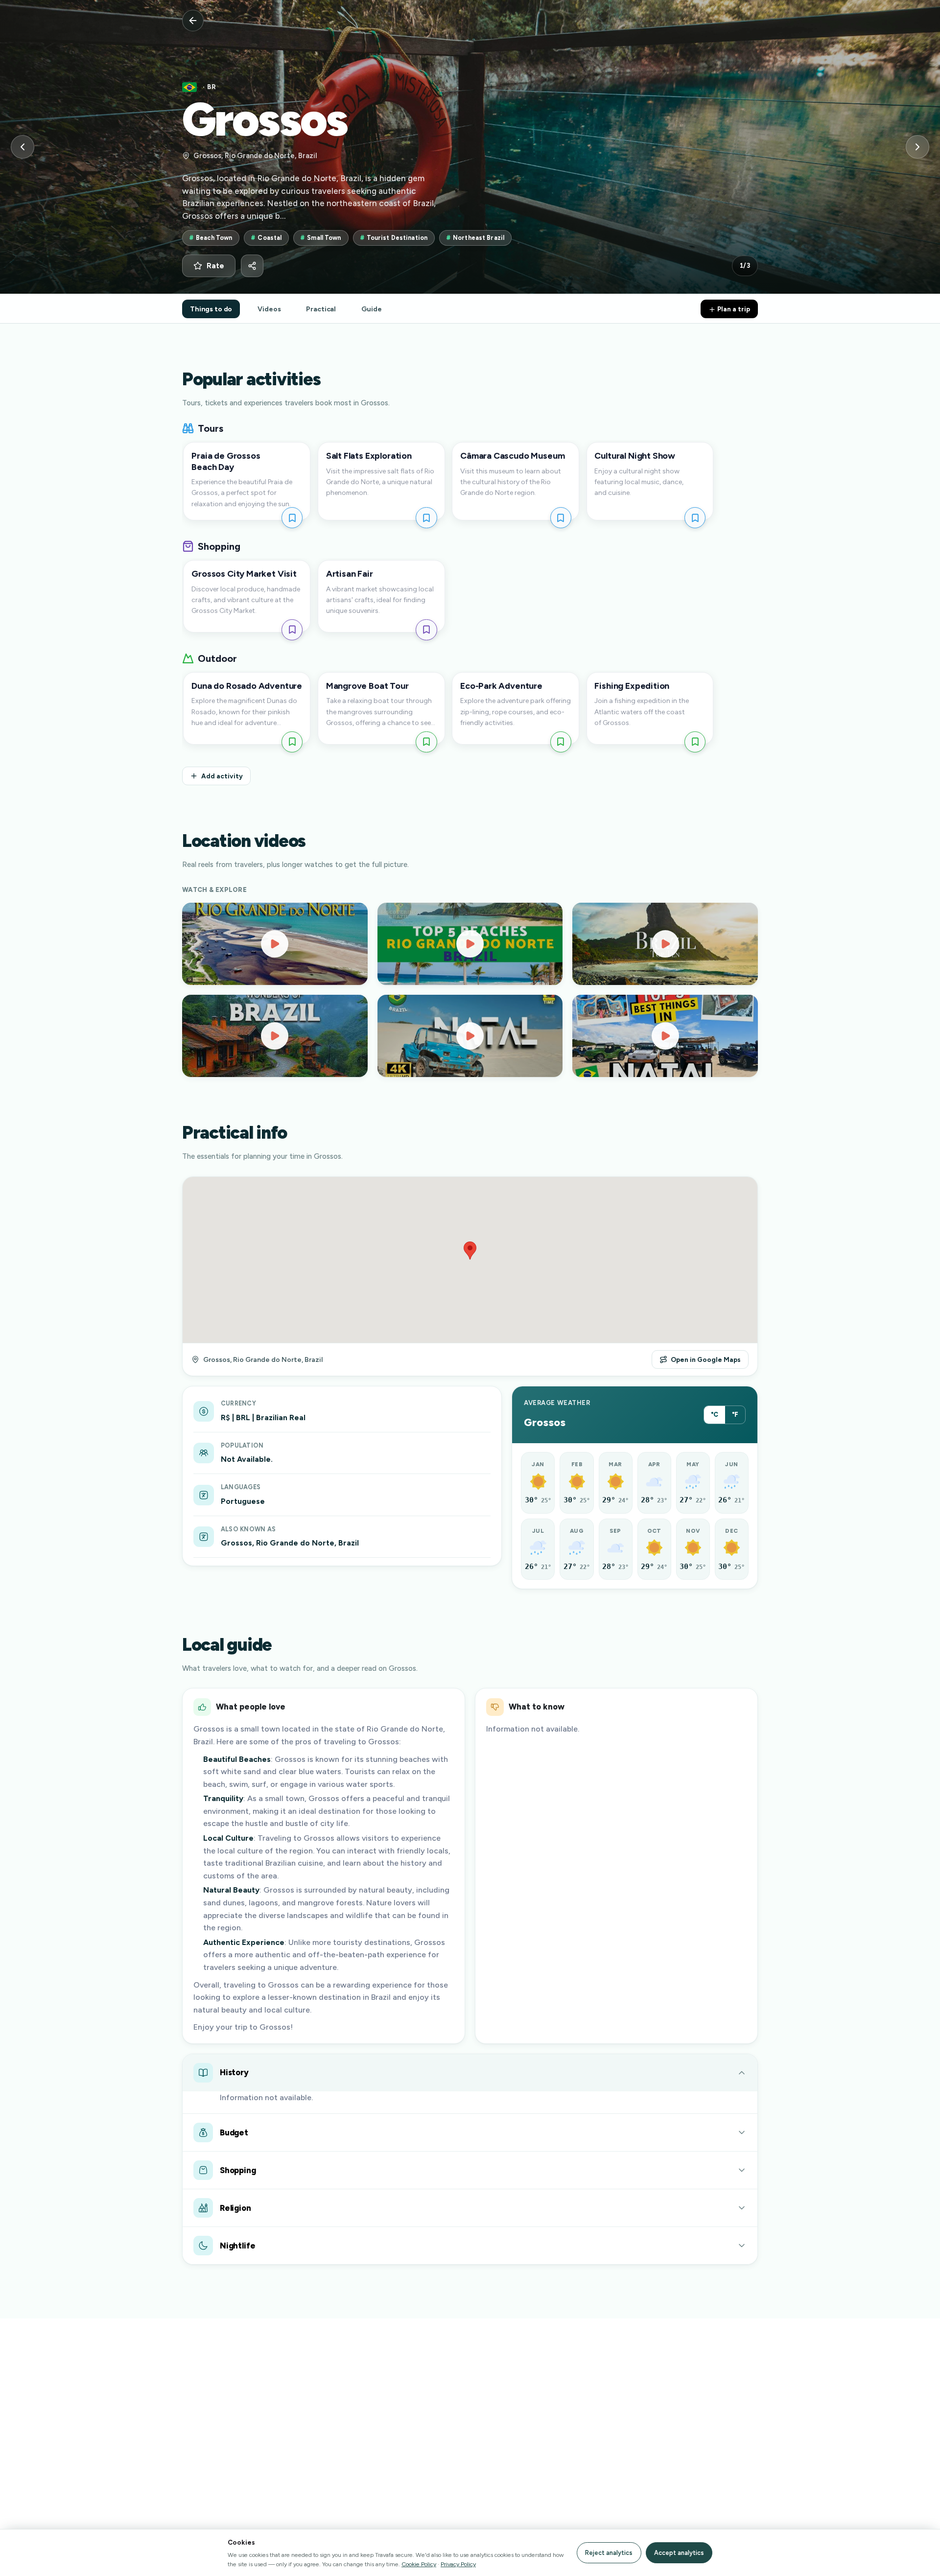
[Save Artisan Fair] (426, 630)
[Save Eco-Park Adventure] (561, 742)
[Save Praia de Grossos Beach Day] (292, 518)
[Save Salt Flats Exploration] (426, 518)
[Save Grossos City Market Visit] (292, 630)
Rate (215, 266)
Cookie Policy (419, 2564)
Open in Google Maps (706, 1359)
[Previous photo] (23, 147)
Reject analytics (609, 2553)
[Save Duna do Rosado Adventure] (292, 742)
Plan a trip (733, 309)
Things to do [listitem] (211, 309)
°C (715, 1415)
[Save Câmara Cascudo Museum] (561, 518)
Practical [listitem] (321, 309)
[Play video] (275, 944)
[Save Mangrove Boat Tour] (426, 742)
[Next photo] (917, 147)
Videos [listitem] (269, 309)
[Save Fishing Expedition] (695, 742)
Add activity (222, 776)
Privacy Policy (458, 2564)
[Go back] (193, 21)
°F (735, 1415)
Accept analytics (679, 2553)
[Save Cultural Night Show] (695, 518)
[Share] (252, 266)
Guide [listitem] (371, 309)
